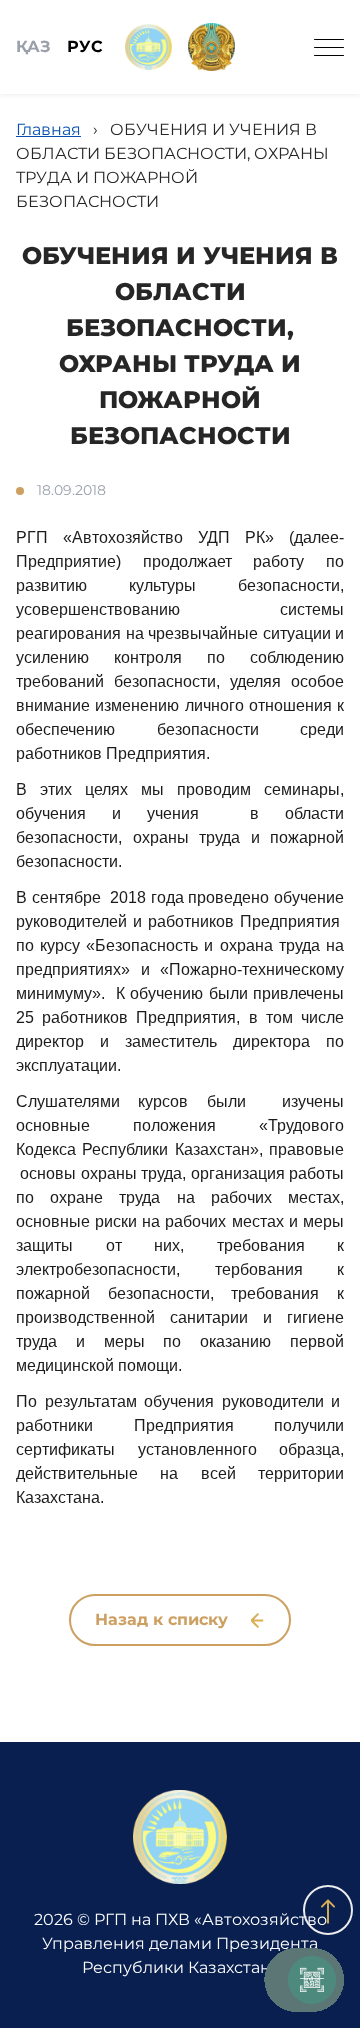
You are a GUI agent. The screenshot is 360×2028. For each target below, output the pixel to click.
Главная (48, 129)
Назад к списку (164, 1619)
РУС (85, 46)
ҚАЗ (33, 46)
